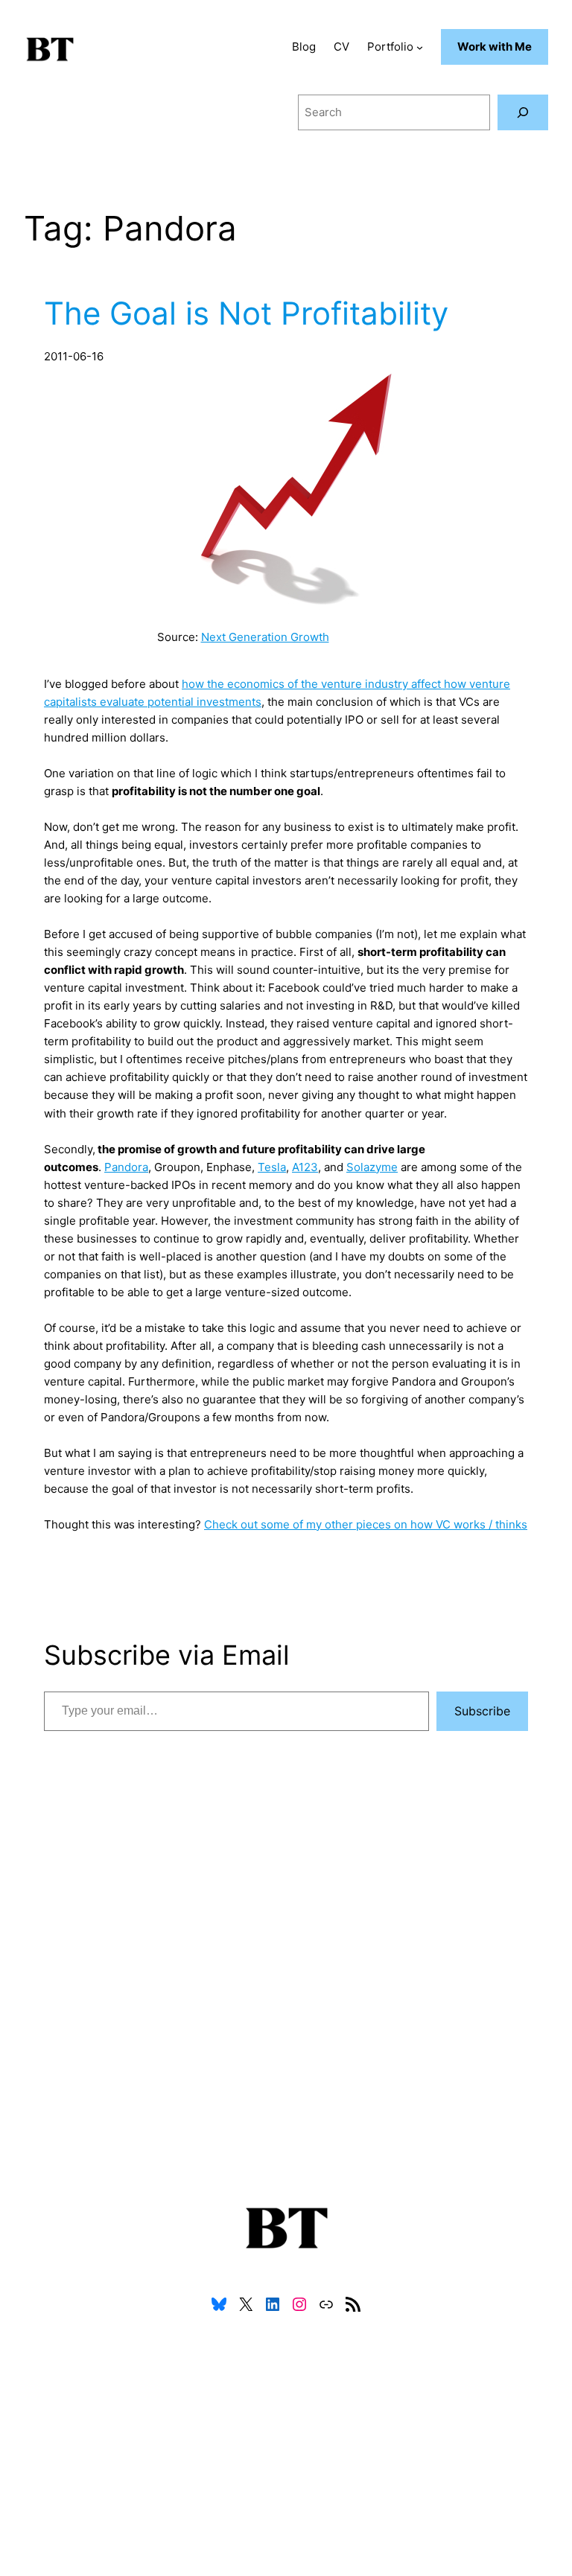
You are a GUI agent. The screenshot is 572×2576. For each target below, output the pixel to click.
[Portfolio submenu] (420, 47)
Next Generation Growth (265, 637)
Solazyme (372, 1167)
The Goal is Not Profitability (246, 313)
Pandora (126, 1167)
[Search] (523, 112)
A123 (305, 1167)
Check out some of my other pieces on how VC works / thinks (366, 1524)
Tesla (272, 1167)
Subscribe (482, 1711)
